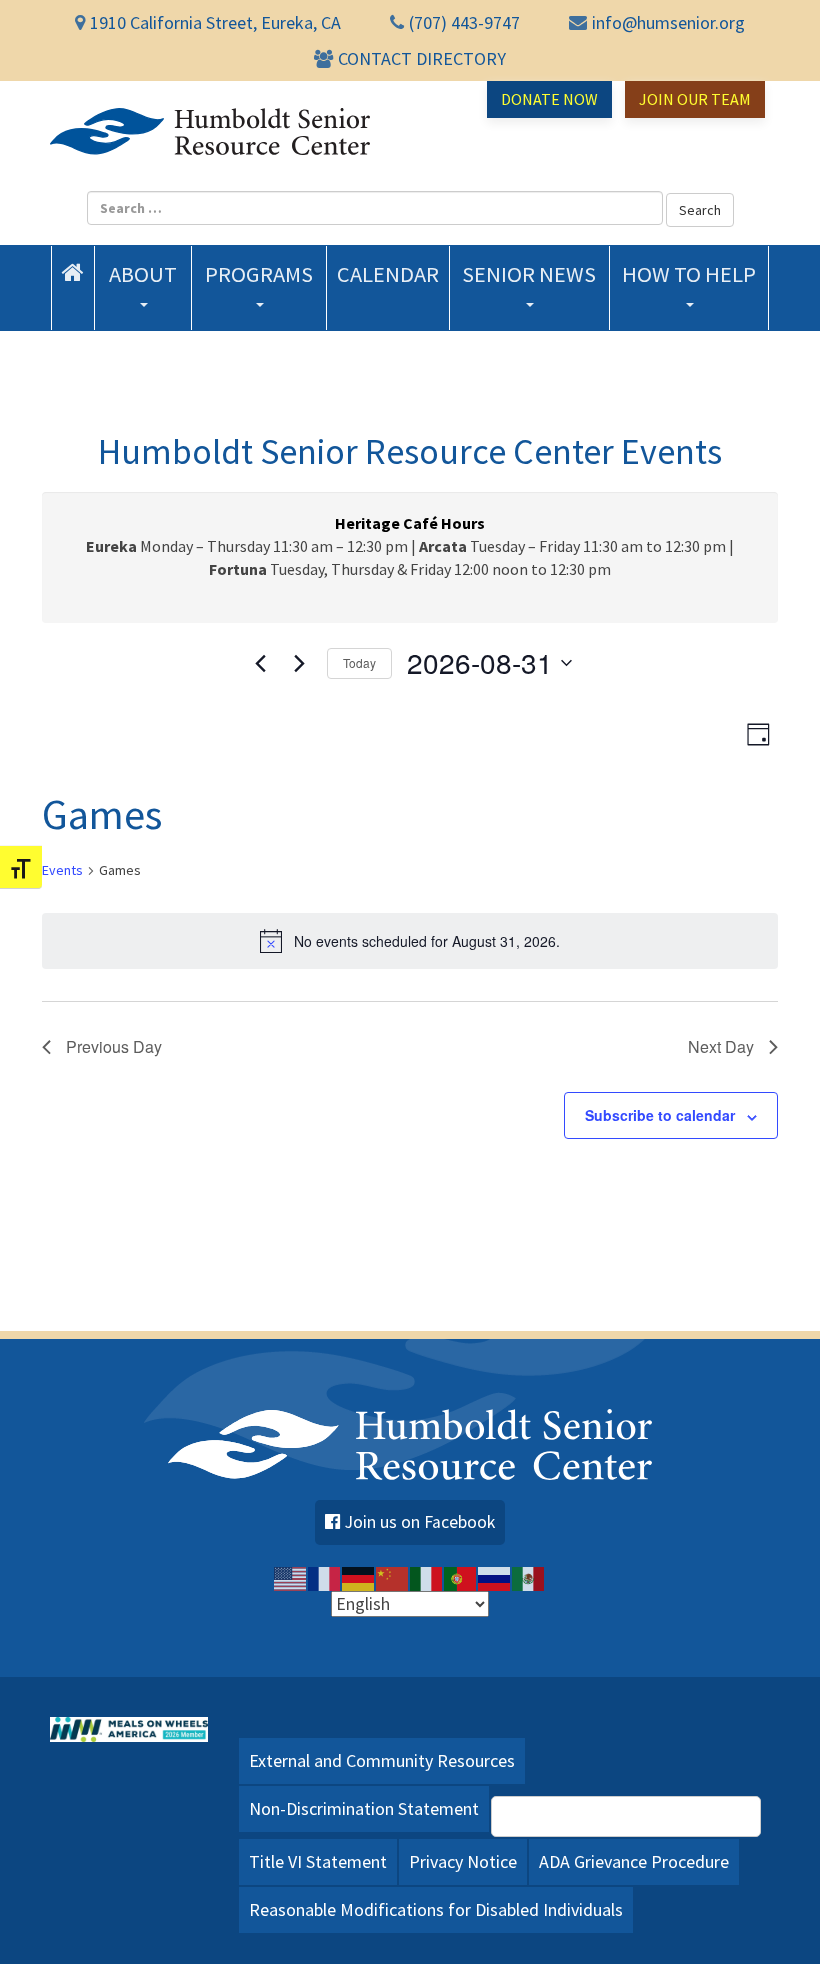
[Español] (529, 1577)
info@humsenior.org (668, 22)
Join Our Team (695, 99)
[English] (291, 1577)
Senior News (529, 274)
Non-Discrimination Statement (364, 1808)
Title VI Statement (318, 1861)
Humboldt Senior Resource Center (210, 131)
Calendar (388, 274)
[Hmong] (393, 1577)
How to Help (689, 274)
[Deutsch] (359, 1577)
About (143, 274)
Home (73, 272)
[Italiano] (427, 1577)
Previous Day (114, 1046)
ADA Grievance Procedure (634, 1861)
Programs (259, 274)
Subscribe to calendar (660, 1115)
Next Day (721, 1046)
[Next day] (300, 663)
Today (359, 662)
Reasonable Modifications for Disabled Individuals (436, 1909)
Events (62, 870)
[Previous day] (261, 663)
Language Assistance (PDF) (637, 1816)
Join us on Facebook (420, 1522)
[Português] (461, 1577)
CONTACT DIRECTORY (422, 58)
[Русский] (495, 1577)
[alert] (410, 941)
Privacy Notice (463, 1861)
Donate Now (549, 99)
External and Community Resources (382, 1760)
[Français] (325, 1577)
